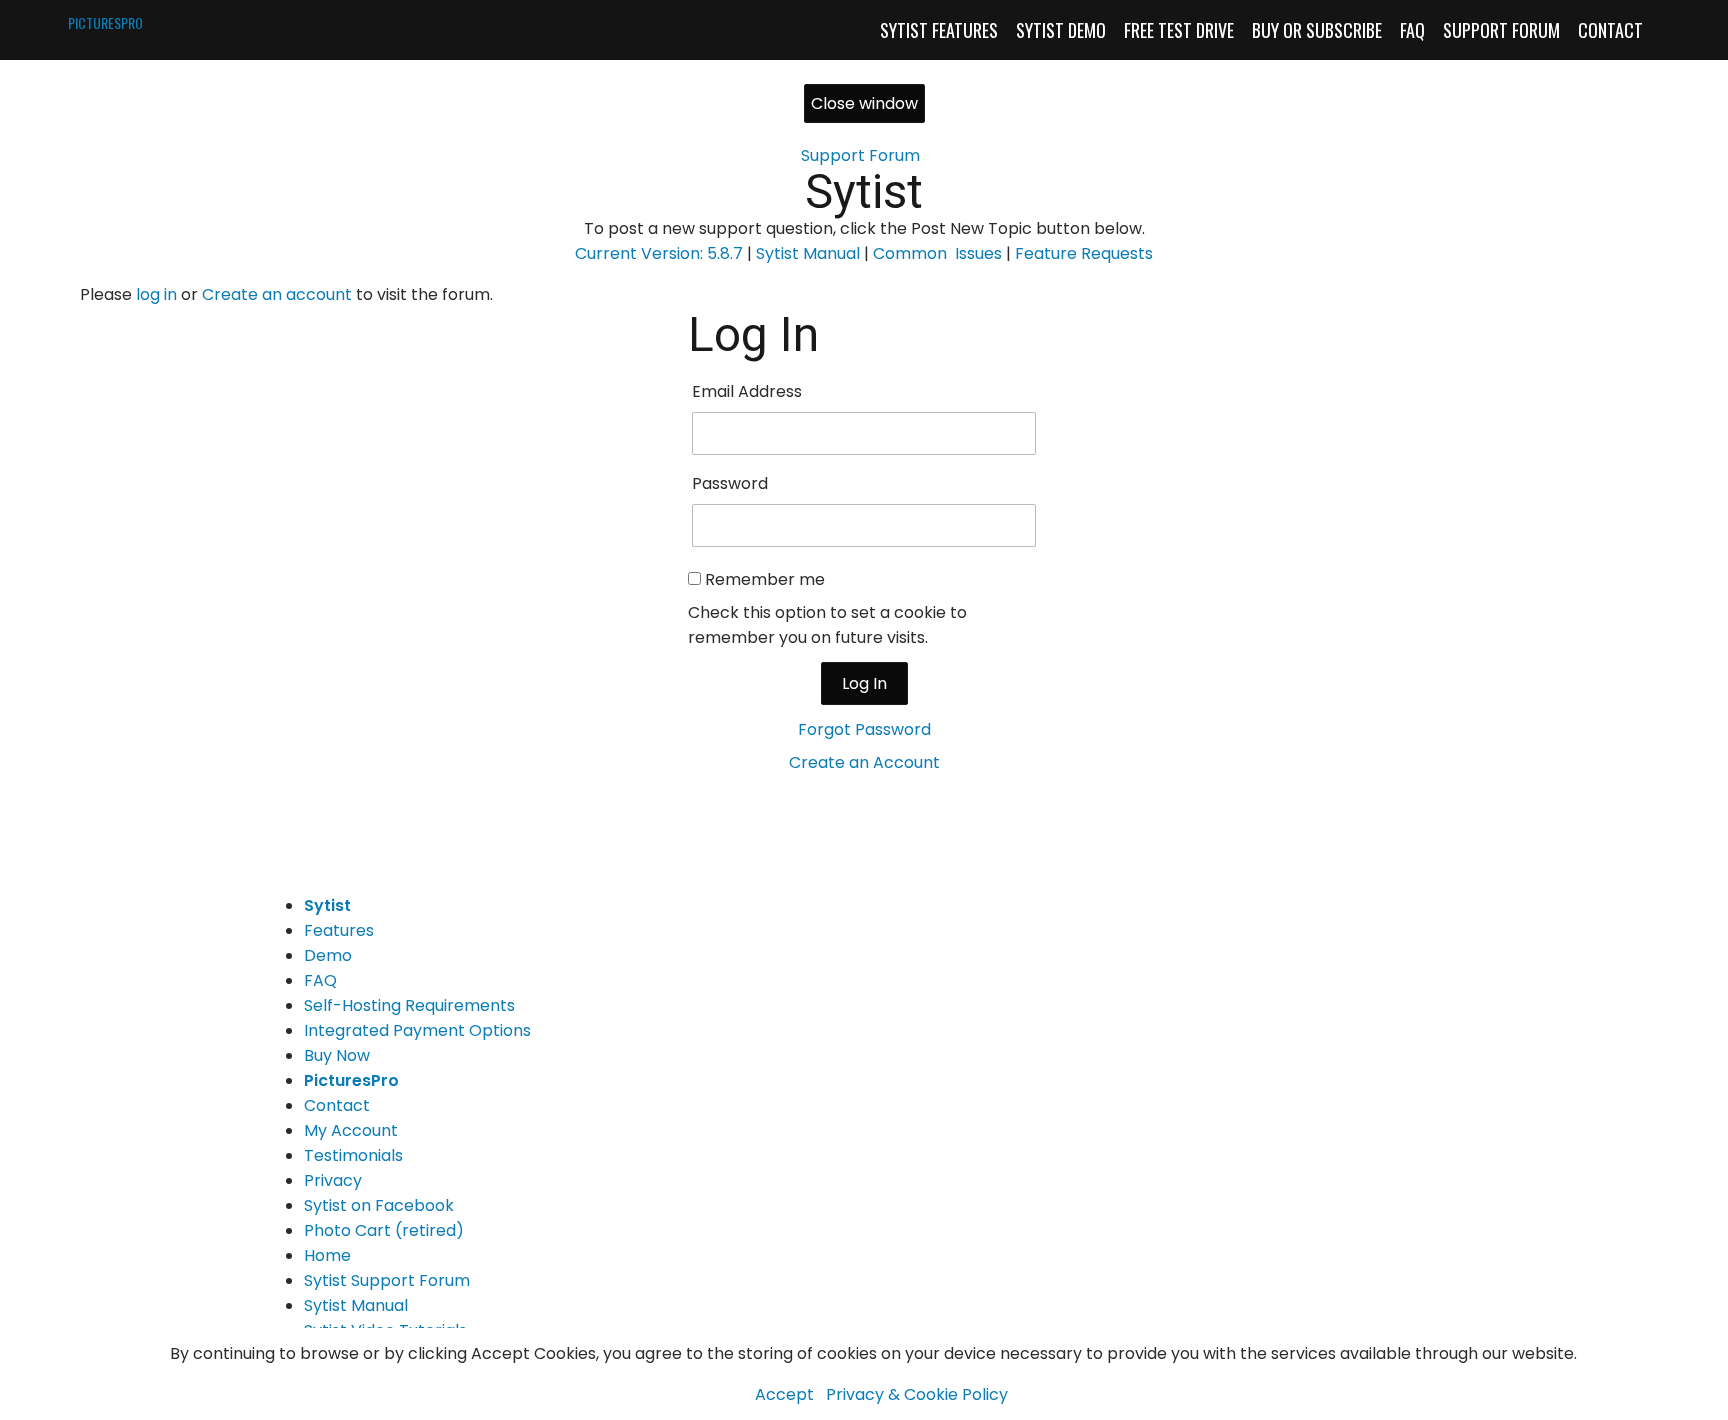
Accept (784, 1394)
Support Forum (1501, 30)
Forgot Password (864, 729)
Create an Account (864, 762)
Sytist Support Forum (387, 1280)
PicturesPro (351, 1080)
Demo (328, 955)
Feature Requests (1084, 253)
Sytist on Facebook (379, 1205)
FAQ (1412, 30)
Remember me (765, 579)
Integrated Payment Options (417, 1030)
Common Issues (937, 253)
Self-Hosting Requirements (409, 1005)
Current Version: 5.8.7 (659, 253)
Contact (1610, 30)
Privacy (333, 1180)
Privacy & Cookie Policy (917, 1394)
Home (327, 1255)
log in (156, 294)
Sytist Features (939, 30)
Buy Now (337, 1055)
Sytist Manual (808, 253)
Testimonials (353, 1155)
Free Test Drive (1179, 30)
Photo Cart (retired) (384, 1230)
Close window (864, 103)
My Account (351, 1130)
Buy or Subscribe (1317, 30)
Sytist (864, 191)
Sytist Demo (1061, 30)
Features (339, 930)
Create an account (277, 294)
